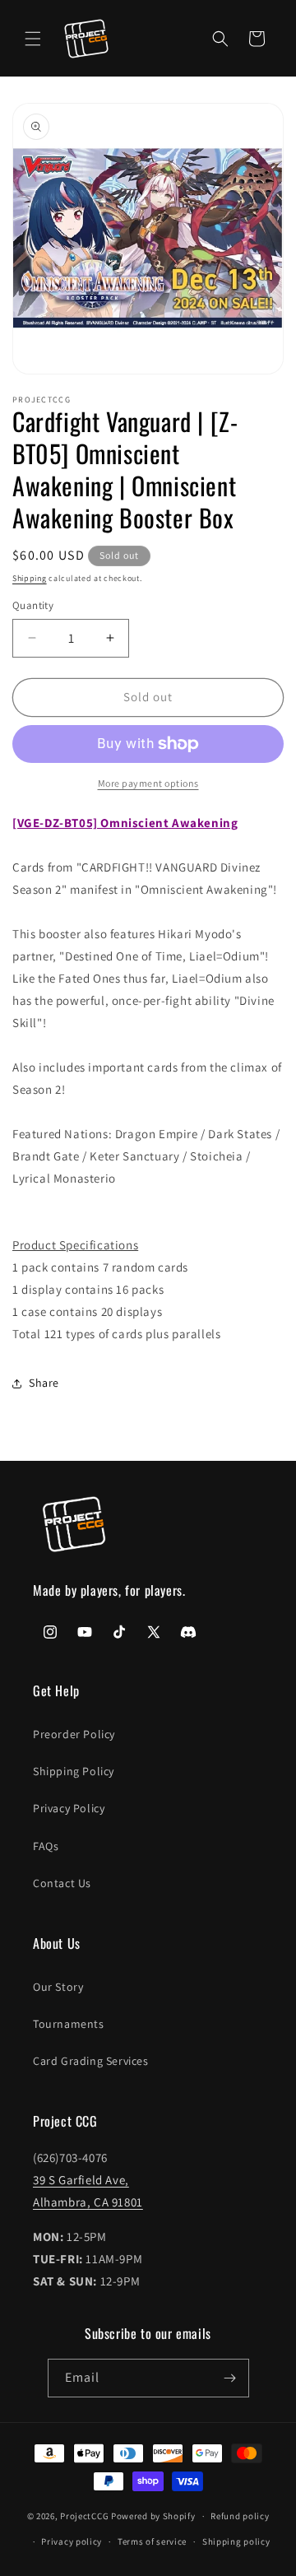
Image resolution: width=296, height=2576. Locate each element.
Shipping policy (236, 2541)
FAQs (46, 1846)
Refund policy (240, 2516)
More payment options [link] (148, 783)
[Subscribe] (230, 2378)
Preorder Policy (74, 1734)
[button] (33, 39)
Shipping (30, 578)
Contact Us (62, 1883)
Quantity (33, 605)
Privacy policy (72, 2541)
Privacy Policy (69, 1808)
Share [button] (44, 1383)
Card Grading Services (91, 2061)
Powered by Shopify (153, 2516)
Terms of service (152, 2541)
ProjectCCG (84, 2516)
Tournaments (69, 2024)
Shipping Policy (74, 1771)
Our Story (58, 1987)
